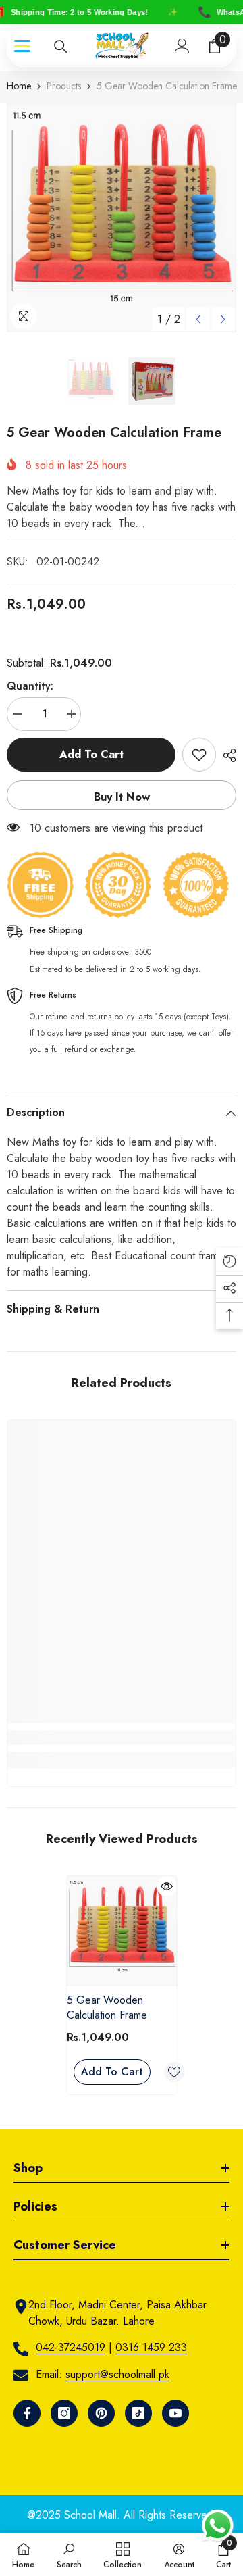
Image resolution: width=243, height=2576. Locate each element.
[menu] (22, 46)
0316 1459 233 (151, 2347)
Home (19, 86)
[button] (198, 319)
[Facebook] (27, 2413)
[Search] (61, 47)
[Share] (226, 755)
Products (64, 86)
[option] (122, 218)
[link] (122, 1738)
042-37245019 (71, 2347)
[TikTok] (138, 2413)
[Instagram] (64, 2413)
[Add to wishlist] (199, 755)
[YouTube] (175, 2413)
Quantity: (30, 686)
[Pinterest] (101, 2413)
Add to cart (91, 754)
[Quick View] (167, 1886)
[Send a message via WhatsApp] (218, 2526)
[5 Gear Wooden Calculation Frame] (122, 1931)
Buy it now (122, 797)
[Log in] (182, 46)
